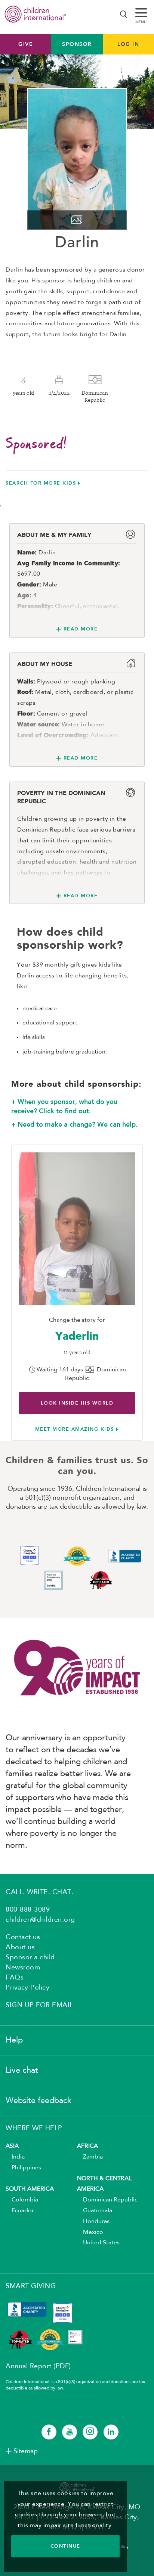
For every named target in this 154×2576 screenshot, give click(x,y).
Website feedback (38, 2101)
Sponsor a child (30, 1957)
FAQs (15, 1978)
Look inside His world (77, 1403)
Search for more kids (41, 483)
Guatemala (95, 2211)
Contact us (23, 1937)
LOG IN (128, 44)
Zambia (90, 2157)
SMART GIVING (31, 2286)
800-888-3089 (28, 1910)
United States (98, 2243)
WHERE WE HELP (34, 2128)
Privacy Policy (27, 1988)
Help (14, 2040)
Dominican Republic (107, 2200)
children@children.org (40, 1920)
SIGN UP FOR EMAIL (39, 2005)
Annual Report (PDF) (38, 2366)
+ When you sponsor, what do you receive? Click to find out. (64, 1107)
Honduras (93, 2222)
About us (20, 1947)
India (15, 2157)
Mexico (90, 2232)
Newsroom (23, 1968)
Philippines (23, 2168)
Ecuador (20, 2211)
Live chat (22, 2070)
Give (26, 44)
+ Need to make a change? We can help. (74, 1124)
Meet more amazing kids (75, 1429)
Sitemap (26, 2451)
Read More (81, 629)
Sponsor (77, 44)
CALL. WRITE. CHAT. (39, 1892)
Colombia (22, 2200)
